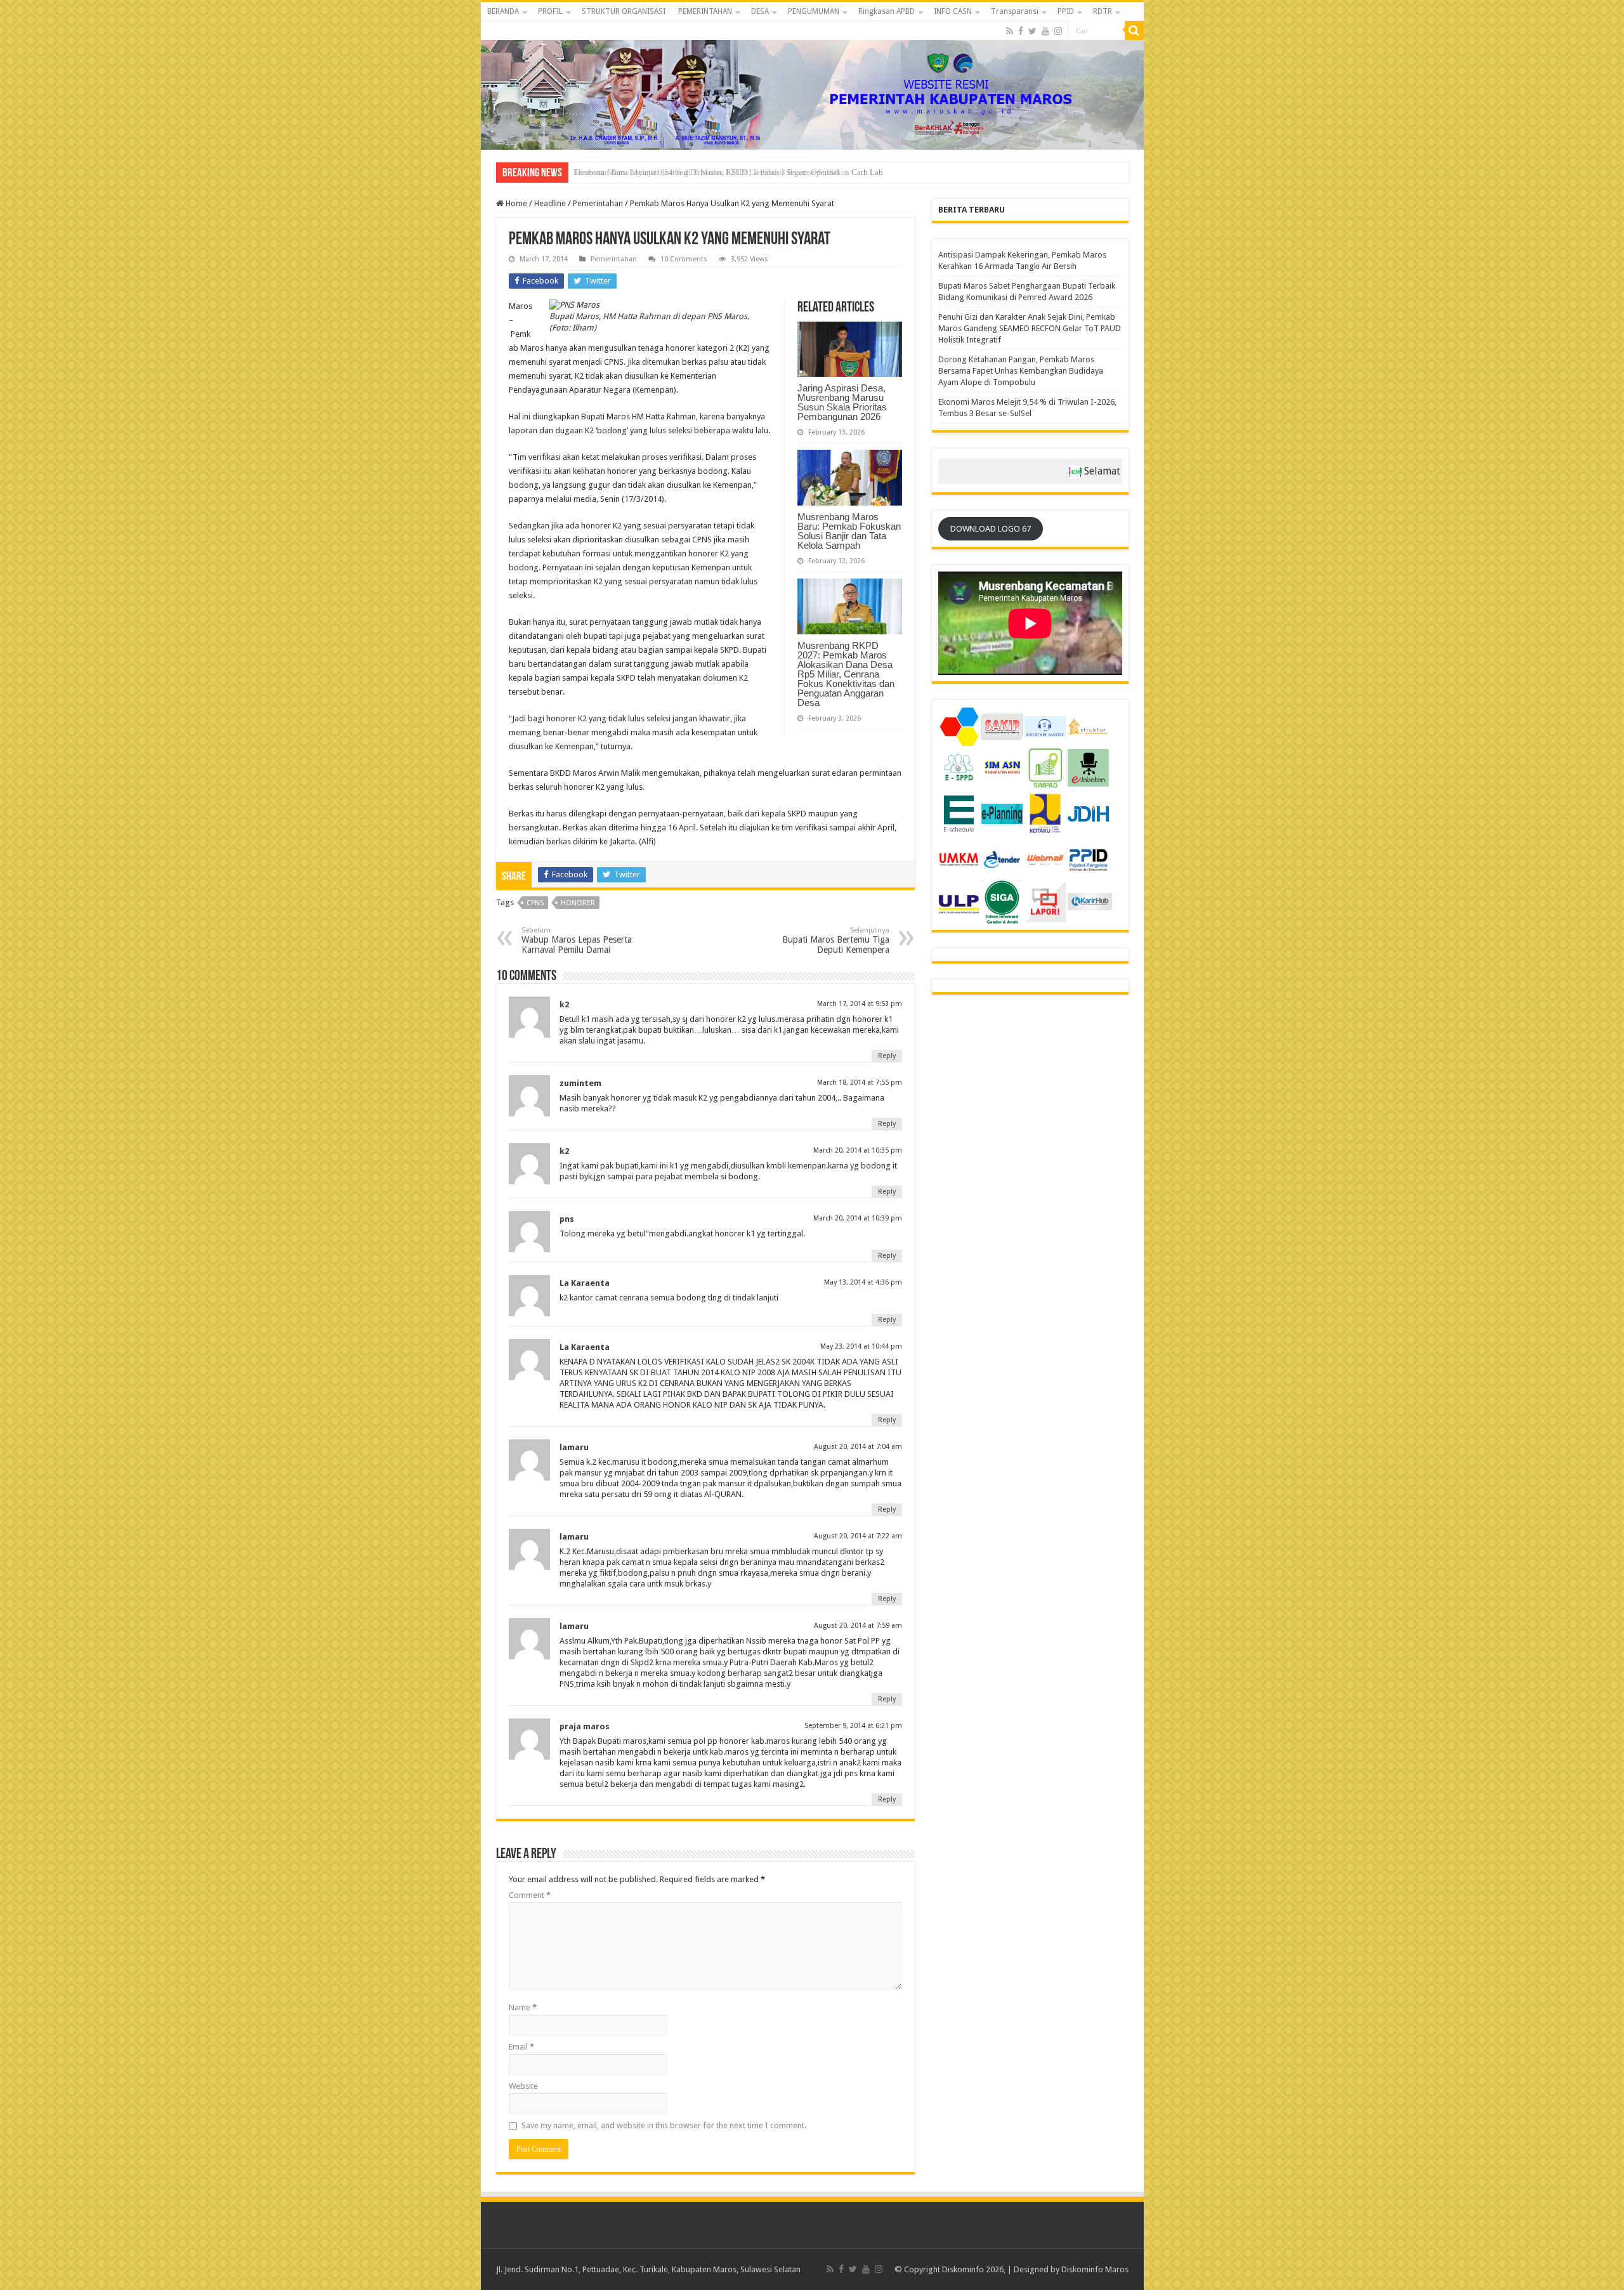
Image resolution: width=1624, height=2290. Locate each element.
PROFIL (550, 11)
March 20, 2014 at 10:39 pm (858, 1218)
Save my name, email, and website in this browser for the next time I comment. (664, 2125)
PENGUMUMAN (814, 11)
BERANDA (503, 11)
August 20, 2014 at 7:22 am (858, 1536)
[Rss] (1010, 31)
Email (521, 2047)
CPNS (535, 903)
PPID (1066, 11)
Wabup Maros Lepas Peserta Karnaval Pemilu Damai (577, 940)
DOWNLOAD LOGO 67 (991, 529)
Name (523, 2007)
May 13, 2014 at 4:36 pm (863, 1282)
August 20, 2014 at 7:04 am (858, 1447)
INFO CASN (953, 11)
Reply (887, 1056)
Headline (550, 203)
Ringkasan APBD (887, 11)
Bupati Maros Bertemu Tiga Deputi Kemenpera (836, 940)
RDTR (1103, 11)
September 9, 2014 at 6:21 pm (853, 1726)
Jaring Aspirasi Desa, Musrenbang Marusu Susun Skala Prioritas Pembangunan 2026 (842, 402)
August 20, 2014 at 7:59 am (858, 1626)
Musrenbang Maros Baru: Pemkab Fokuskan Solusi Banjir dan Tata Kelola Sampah (849, 531)
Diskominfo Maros (1095, 2269)
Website (523, 2086)
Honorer (578, 903)
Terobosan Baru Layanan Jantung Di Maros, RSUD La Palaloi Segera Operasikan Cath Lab (728, 172)
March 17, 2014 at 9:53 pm (860, 1004)
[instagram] (1058, 31)
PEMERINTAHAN (705, 11)
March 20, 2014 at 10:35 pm (858, 1150)
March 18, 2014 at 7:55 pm (860, 1083)
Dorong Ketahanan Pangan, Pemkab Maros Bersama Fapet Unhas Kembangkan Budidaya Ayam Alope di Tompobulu (1021, 371)
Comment (530, 1895)
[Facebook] (1021, 31)
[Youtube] (1045, 31)
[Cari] (1134, 30)
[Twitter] (1032, 31)
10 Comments (684, 259)
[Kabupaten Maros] (812, 86)
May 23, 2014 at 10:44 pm (861, 1346)
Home (515, 203)
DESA (760, 11)
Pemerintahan (598, 203)
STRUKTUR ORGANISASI (624, 11)
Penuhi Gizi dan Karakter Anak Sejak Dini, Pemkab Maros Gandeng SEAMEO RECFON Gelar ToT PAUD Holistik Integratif (1030, 328)
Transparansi (1015, 11)
